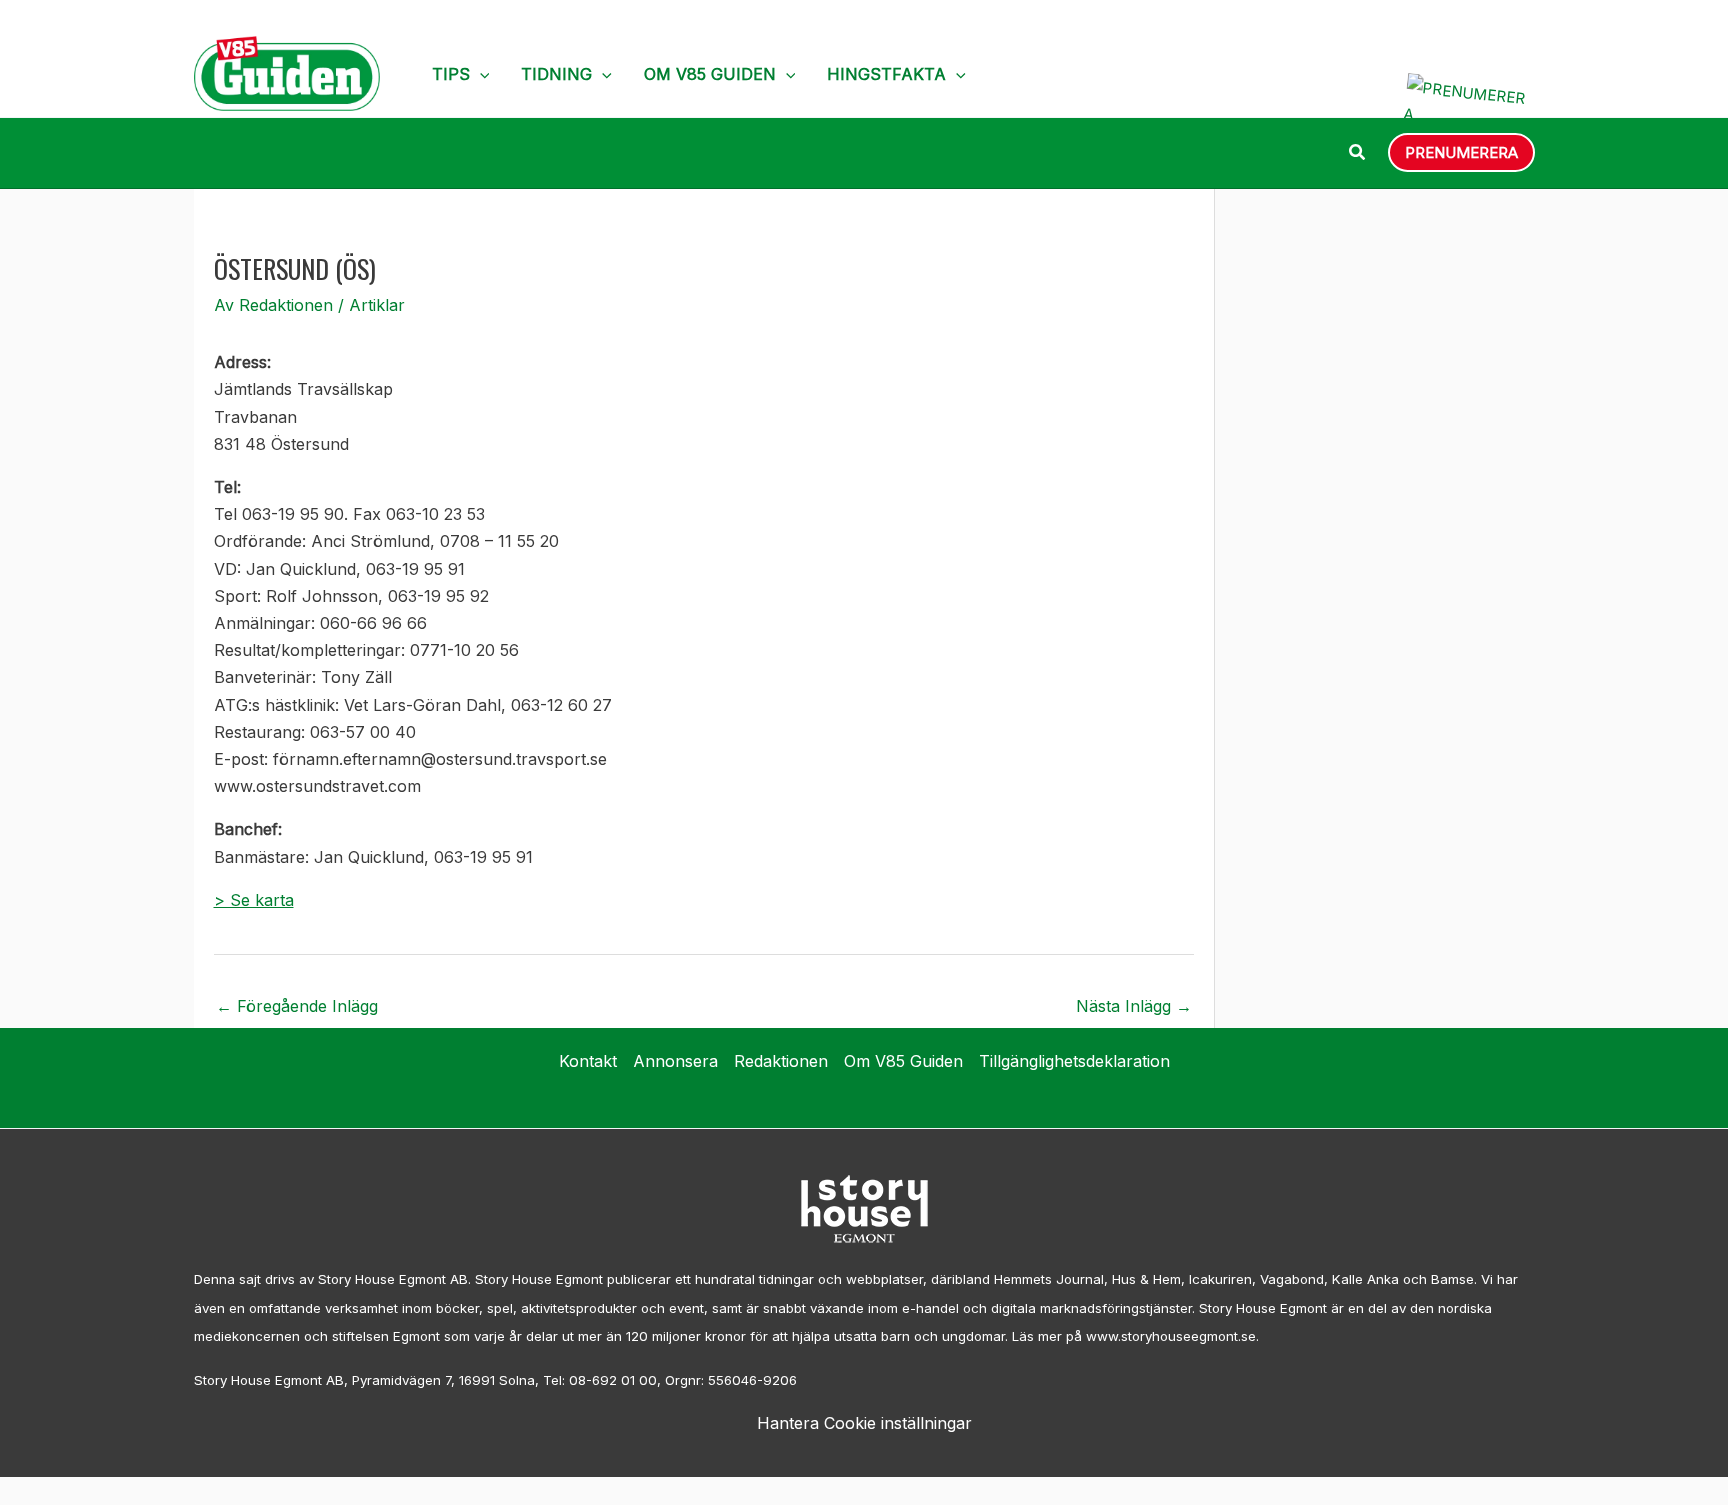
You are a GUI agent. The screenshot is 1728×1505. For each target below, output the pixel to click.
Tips (451, 74)
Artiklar (377, 305)
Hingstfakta (886, 74)
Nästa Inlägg (1134, 1006)
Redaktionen (781, 1061)
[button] (480, 74)
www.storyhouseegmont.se (1171, 1336)
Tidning (556, 74)
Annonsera (675, 1061)
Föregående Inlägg (297, 1006)
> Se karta (254, 900)
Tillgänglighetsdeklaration (1074, 1061)
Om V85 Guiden (710, 74)
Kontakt (588, 1061)
